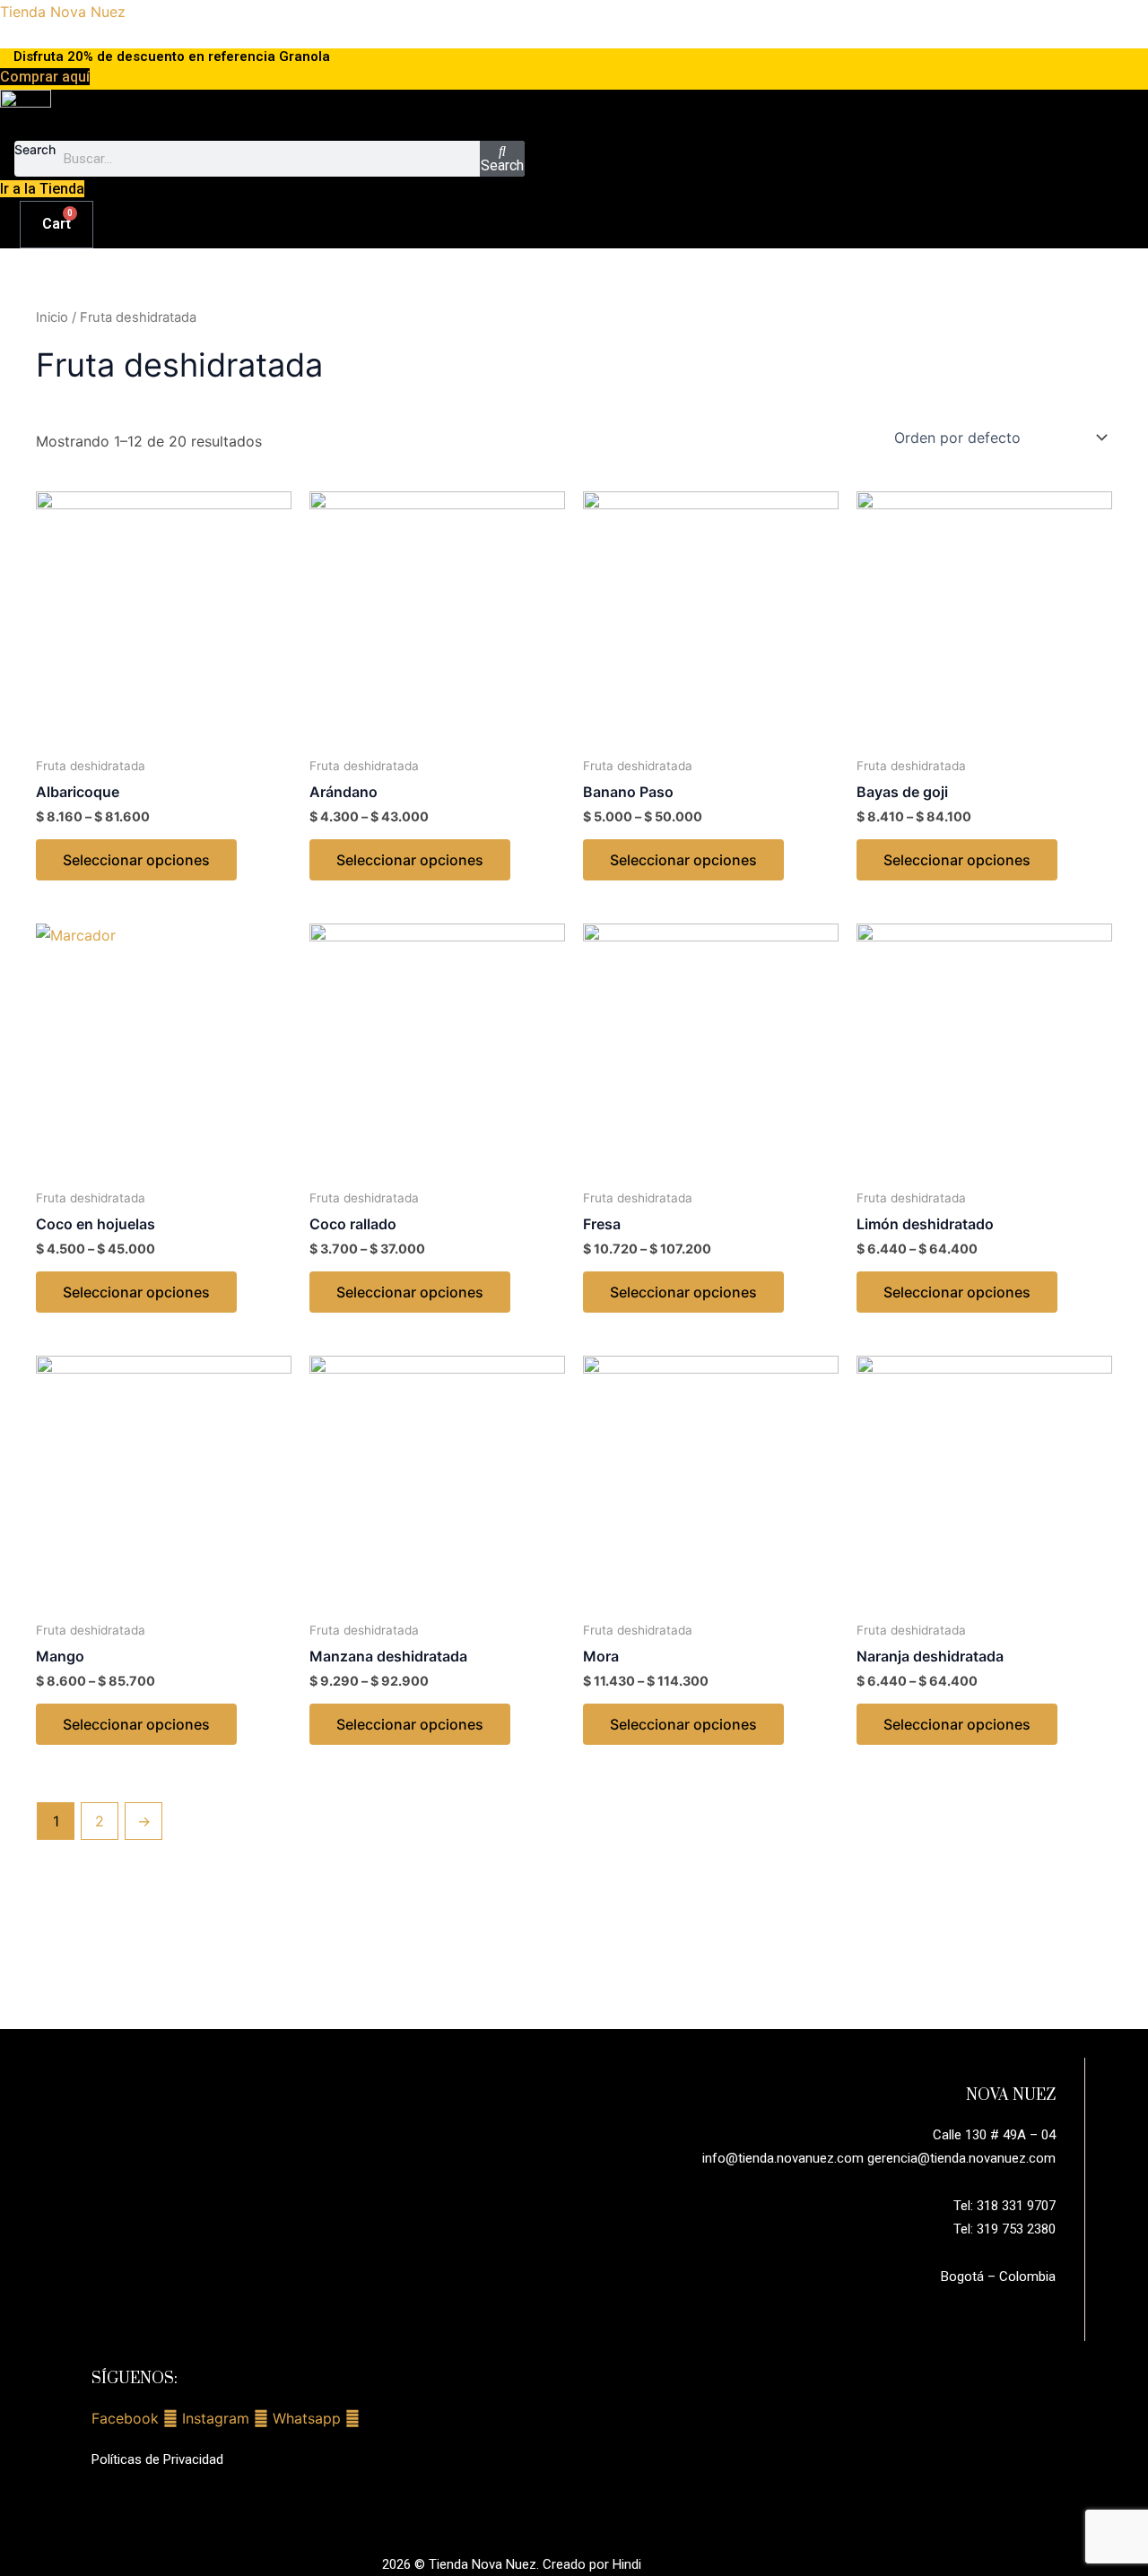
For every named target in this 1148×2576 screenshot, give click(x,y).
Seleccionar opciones (136, 860)
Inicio (52, 317)
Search (35, 149)
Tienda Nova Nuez (63, 12)
